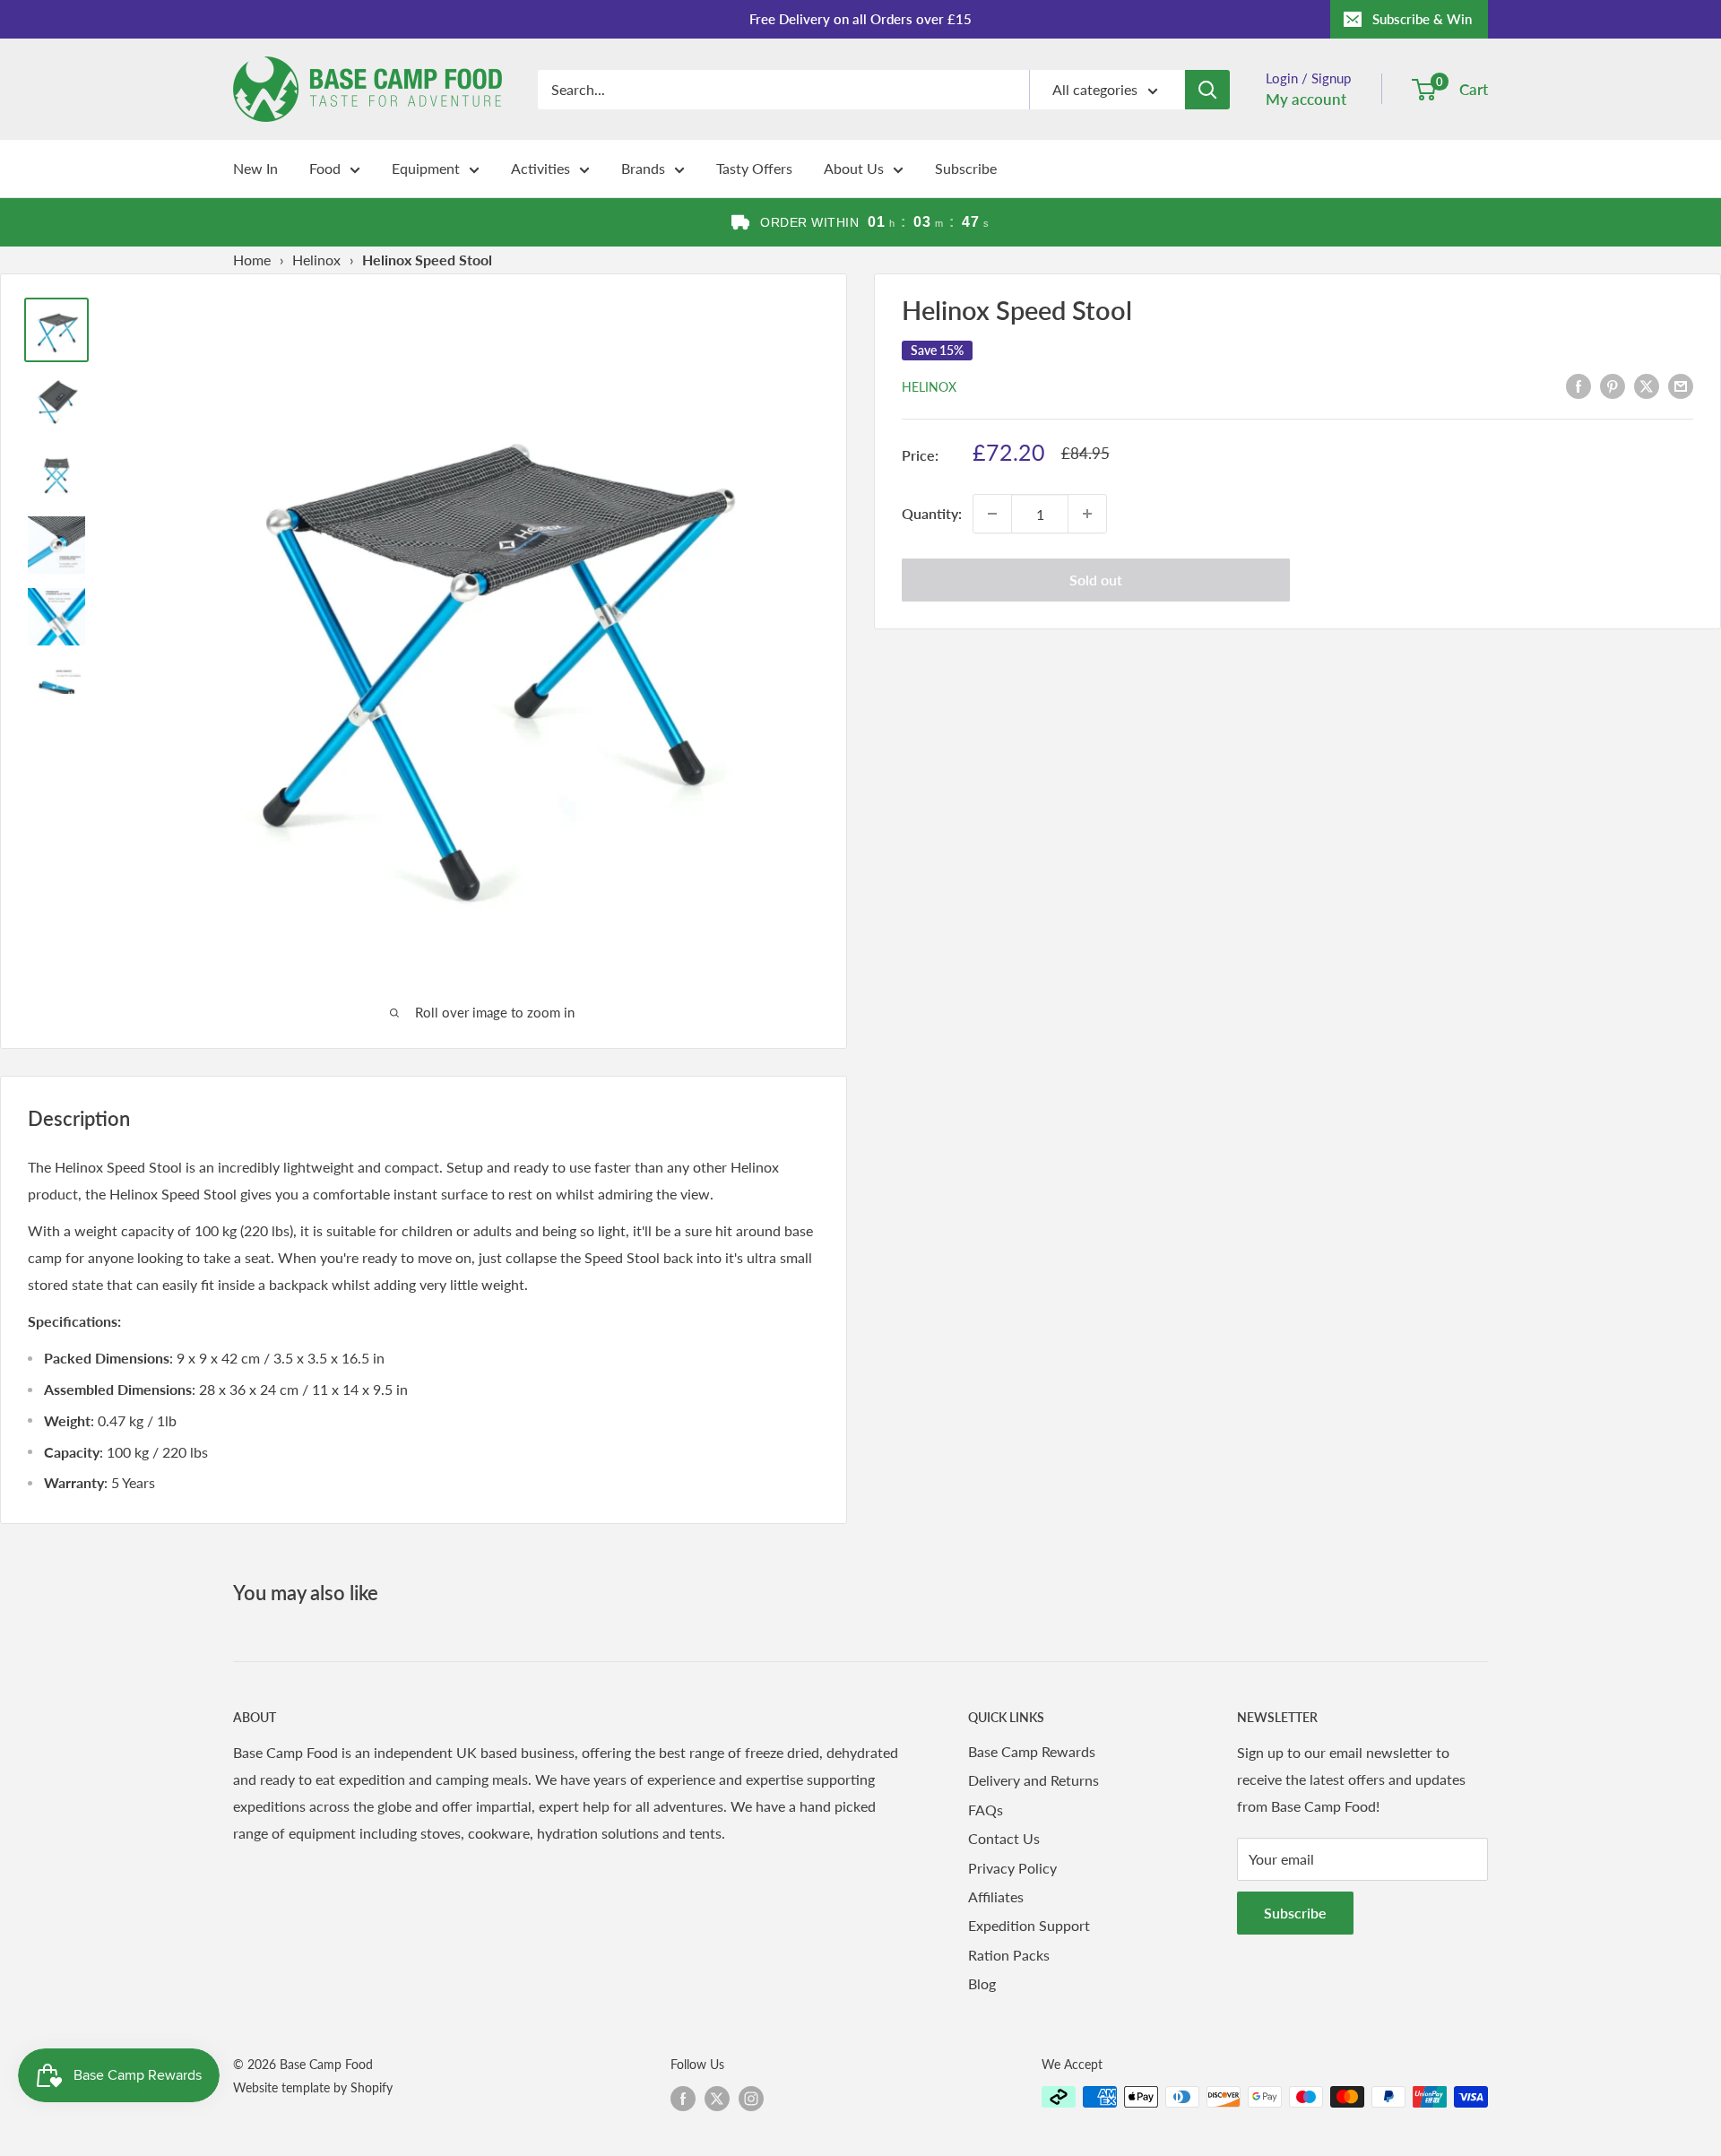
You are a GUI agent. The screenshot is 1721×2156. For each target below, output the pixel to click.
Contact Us (1004, 1838)
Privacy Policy (1012, 1868)
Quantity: (932, 513)
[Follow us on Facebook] (683, 2099)
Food (325, 168)
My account (1306, 99)
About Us (854, 168)
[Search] (1207, 90)
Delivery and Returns (1033, 1780)
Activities (541, 168)
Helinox (316, 260)
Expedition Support (1029, 1925)
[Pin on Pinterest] (1613, 385)
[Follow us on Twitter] (717, 2099)
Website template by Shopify (313, 2087)
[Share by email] (1681, 385)
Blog (982, 1983)
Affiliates (996, 1896)
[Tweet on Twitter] (1647, 385)
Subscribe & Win (1422, 19)
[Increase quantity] (1087, 514)
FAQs (986, 1810)
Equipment (426, 168)
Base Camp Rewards (1032, 1751)
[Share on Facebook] (1578, 385)
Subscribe (966, 168)
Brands (643, 168)
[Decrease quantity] (992, 514)
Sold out (1096, 580)
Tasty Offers (754, 168)
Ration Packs (1009, 1955)
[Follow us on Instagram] (751, 2099)
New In (255, 168)
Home (252, 260)
